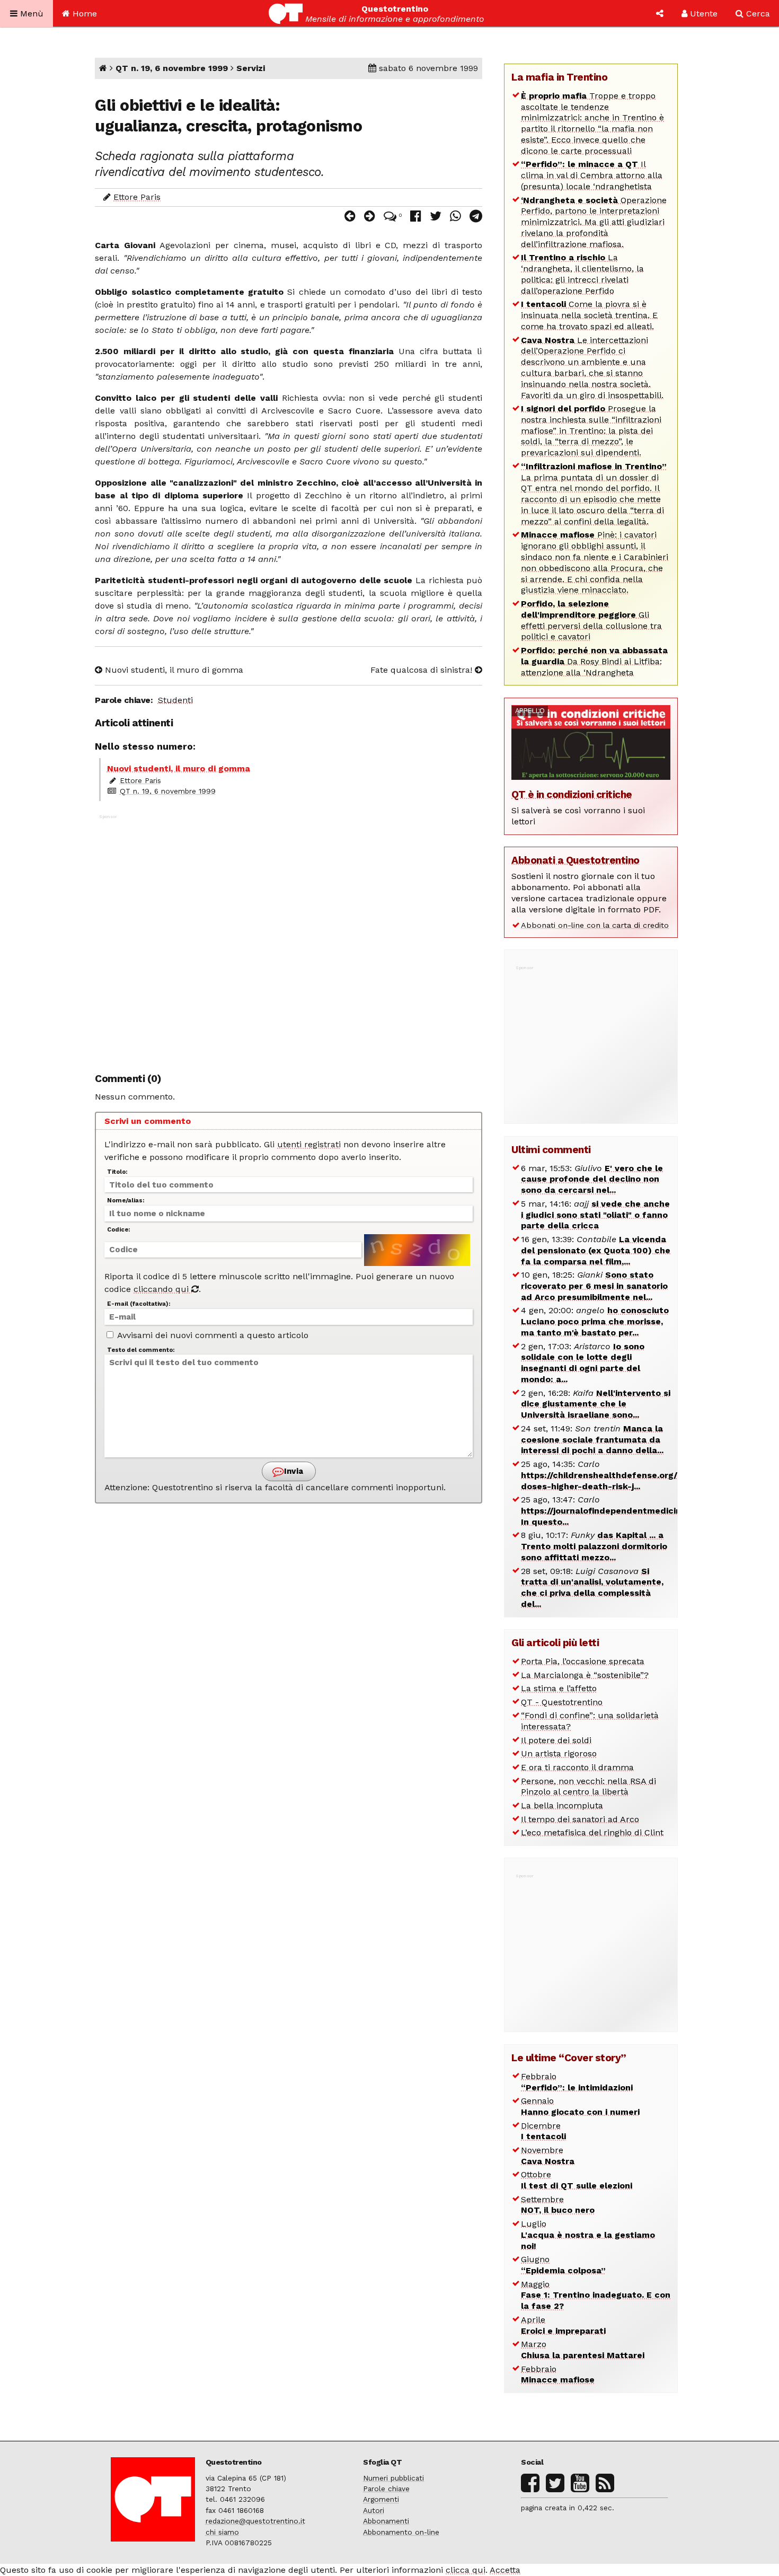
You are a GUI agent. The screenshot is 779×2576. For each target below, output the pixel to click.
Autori (374, 2510)
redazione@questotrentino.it (255, 2521)
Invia (293, 1471)
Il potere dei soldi (556, 1740)
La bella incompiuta (562, 1805)
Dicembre (543, 2131)
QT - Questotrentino (562, 1702)
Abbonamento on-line (401, 2532)
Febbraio (577, 2082)
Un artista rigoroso (559, 1753)
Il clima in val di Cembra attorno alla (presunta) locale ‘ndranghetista (592, 175)
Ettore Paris (137, 197)
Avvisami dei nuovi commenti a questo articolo (212, 1335)
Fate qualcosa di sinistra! (423, 670)
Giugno (563, 2265)
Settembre (558, 2205)
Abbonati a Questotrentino (576, 860)
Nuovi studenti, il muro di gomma (173, 670)
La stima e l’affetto (559, 1688)
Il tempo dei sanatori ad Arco (580, 1819)
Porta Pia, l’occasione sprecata (583, 1661)
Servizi (251, 68)
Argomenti (381, 2499)
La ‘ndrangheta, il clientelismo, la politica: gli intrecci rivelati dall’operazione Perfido (582, 274)
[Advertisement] (289, 938)
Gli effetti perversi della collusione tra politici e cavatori (591, 620)
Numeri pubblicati (393, 2478)
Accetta (505, 2570)
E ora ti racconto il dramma (577, 1767)
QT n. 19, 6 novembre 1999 (172, 68)
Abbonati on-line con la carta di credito (595, 925)
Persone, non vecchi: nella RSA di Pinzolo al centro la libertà (588, 1787)
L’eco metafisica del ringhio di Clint (592, 1832)
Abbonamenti (386, 2521)
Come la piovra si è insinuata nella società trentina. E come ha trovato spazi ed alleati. (589, 315)
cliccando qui (162, 1289)
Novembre (548, 2156)
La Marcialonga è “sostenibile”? (585, 1675)
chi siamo (222, 2532)
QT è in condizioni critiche (572, 794)
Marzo (583, 2350)
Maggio (596, 2295)
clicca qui (466, 2570)
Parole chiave (386, 2489)
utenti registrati (309, 1144)
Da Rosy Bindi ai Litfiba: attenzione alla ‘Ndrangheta (594, 661)
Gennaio (580, 2106)
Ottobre (577, 2180)
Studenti (175, 700)
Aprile (563, 2325)
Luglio (588, 2235)
